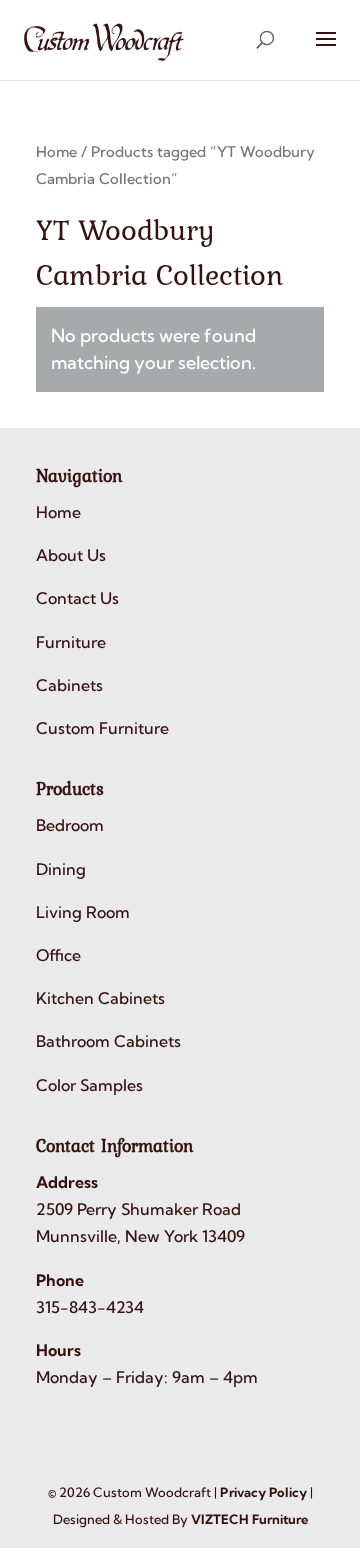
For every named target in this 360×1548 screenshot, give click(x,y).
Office (58, 955)
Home (56, 151)
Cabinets (69, 685)
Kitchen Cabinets (100, 998)
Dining (61, 869)
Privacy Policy (263, 1492)
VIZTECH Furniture (249, 1519)
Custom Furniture (102, 728)
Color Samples (89, 1085)
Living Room (83, 912)
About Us (71, 555)
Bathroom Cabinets (108, 1041)
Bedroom (70, 825)
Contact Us (77, 598)
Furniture (71, 642)
